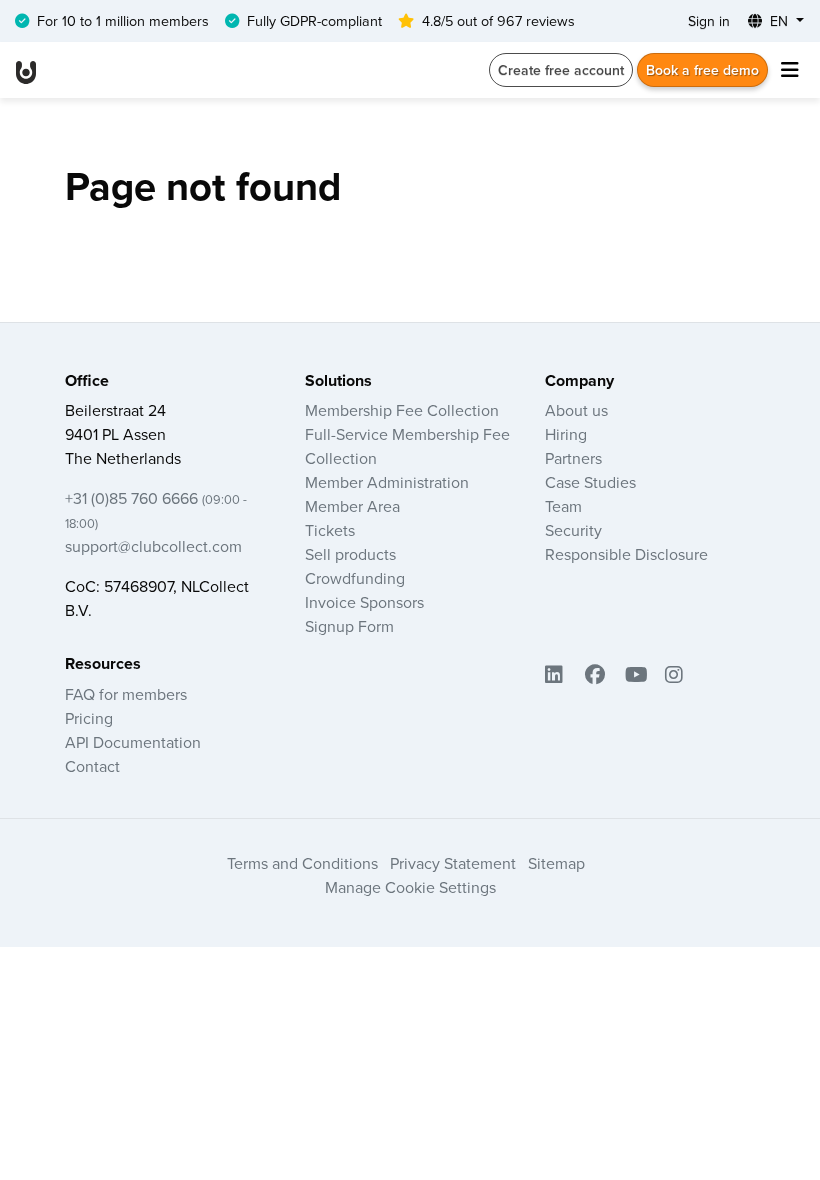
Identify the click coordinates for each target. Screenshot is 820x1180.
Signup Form (349, 626)
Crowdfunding (355, 578)
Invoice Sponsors (364, 602)
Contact (92, 766)
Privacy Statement (453, 863)
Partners (573, 458)
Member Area (352, 506)
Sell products (350, 554)
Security (573, 530)
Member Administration (387, 482)
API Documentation (133, 742)
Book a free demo (702, 70)
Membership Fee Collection (402, 410)
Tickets (330, 530)
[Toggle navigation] (790, 70)
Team (563, 506)
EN (779, 21)
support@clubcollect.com (153, 546)
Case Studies (590, 482)
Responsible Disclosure (626, 554)
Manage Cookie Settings (410, 887)
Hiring (566, 434)
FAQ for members (126, 694)
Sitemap (556, 863)
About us (576, 410)
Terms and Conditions (302, 863)
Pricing (89, 718)
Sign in (709, 21)
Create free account (561, 70)
